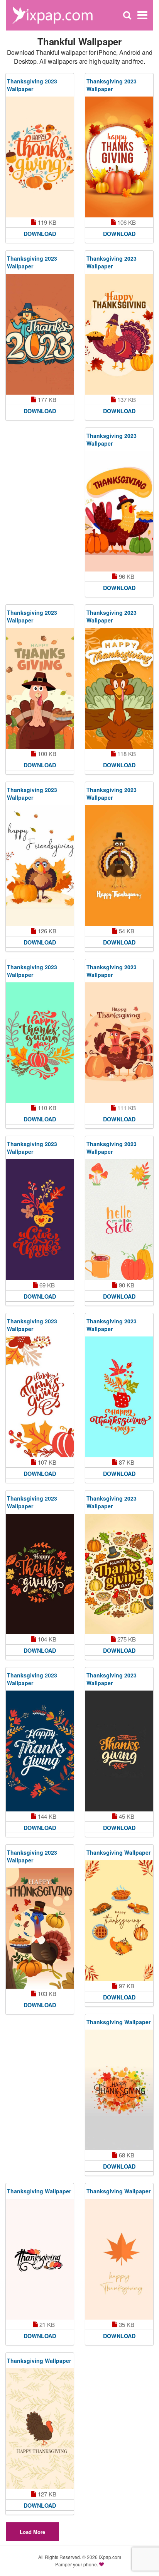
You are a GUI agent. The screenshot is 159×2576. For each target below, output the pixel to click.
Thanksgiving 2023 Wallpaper (32, 85)
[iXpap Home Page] (52, 14)
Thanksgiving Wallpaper (118, 1852)
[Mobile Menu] (142, 15)
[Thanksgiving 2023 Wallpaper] (40, 157)
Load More (32, 2532)
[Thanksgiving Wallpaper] (119, 1921)
